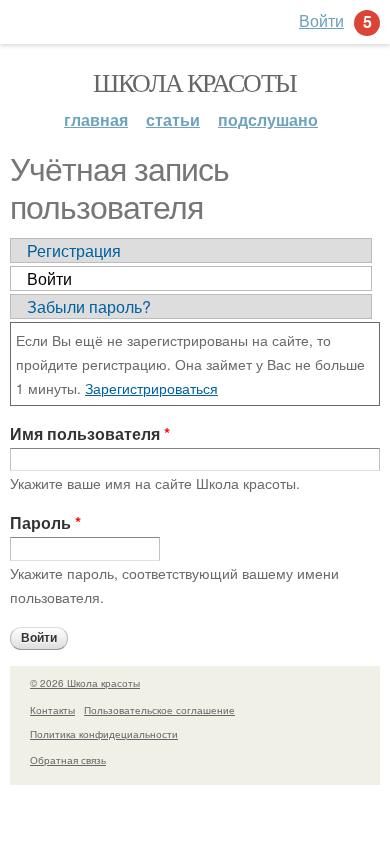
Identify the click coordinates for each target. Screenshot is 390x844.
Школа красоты (194, 82)
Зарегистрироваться (151, 388)
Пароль (45, 522)
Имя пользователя (90, 433)
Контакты (52, 710)
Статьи (173, 119)
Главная (96, 119)
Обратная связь (68, 760)
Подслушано (268, 119)
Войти (49, 278)
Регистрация (74, 250)
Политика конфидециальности (104, 734)
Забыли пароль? (89, 306)
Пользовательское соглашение (159, 710)
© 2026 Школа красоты (85, 683)
